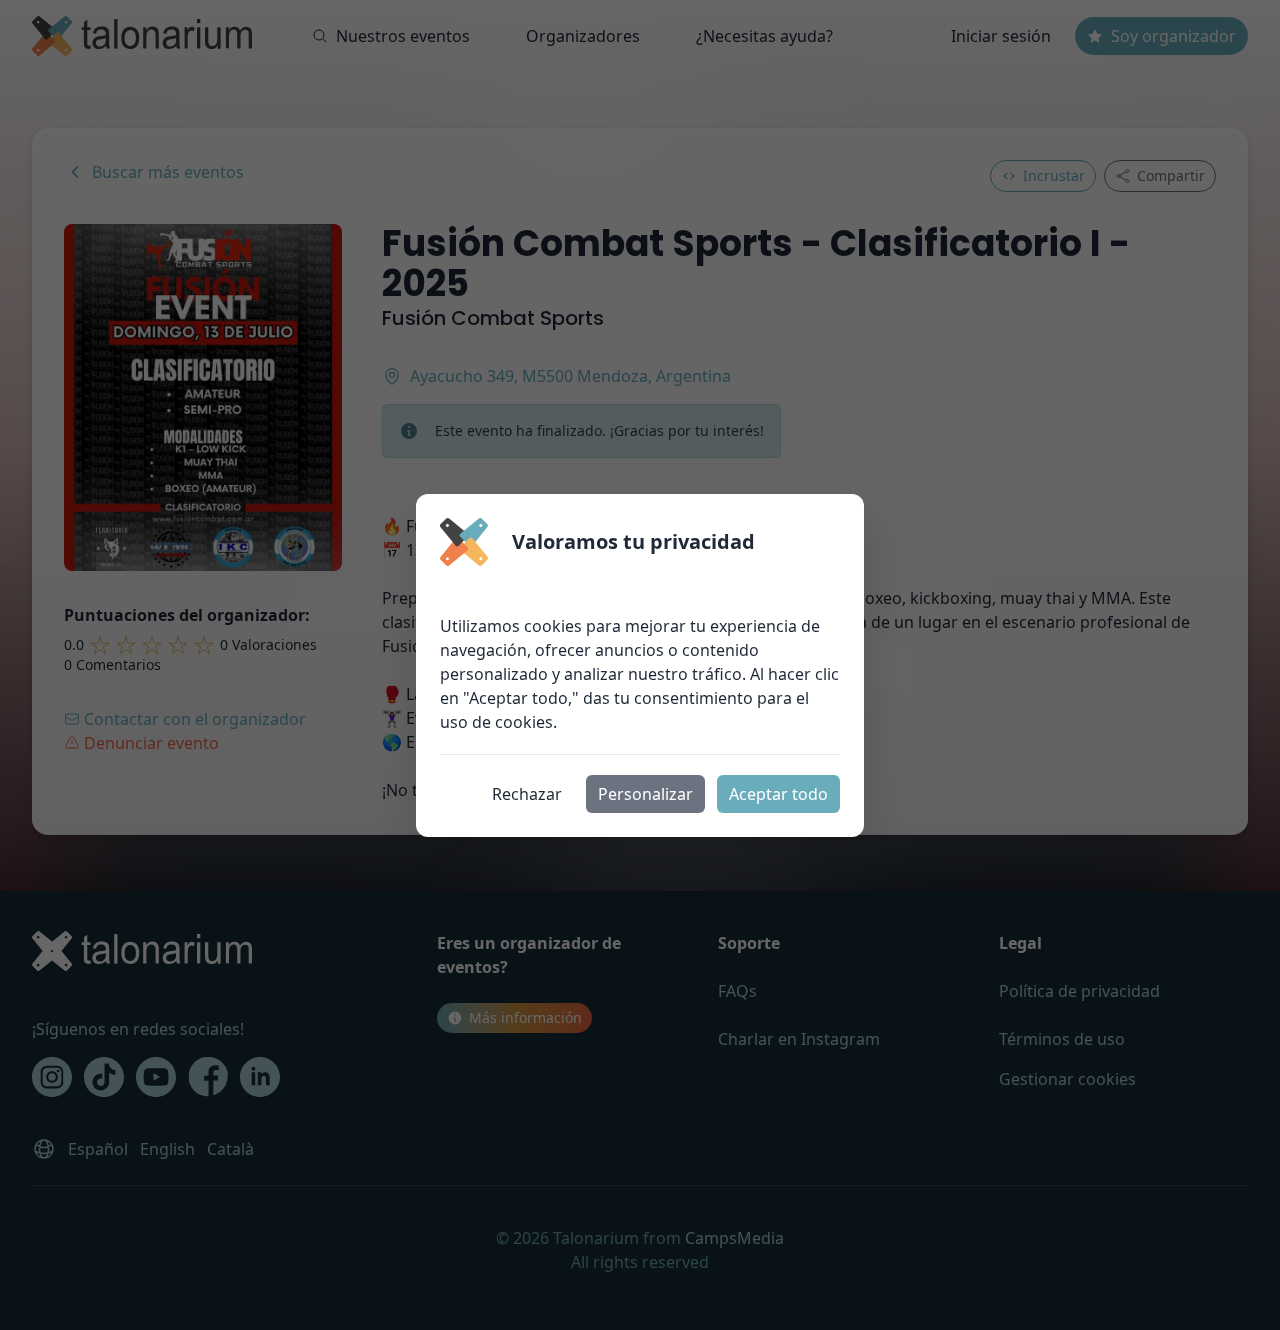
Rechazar (527, 794)
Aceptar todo (778, 794)
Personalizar (645, 794)
